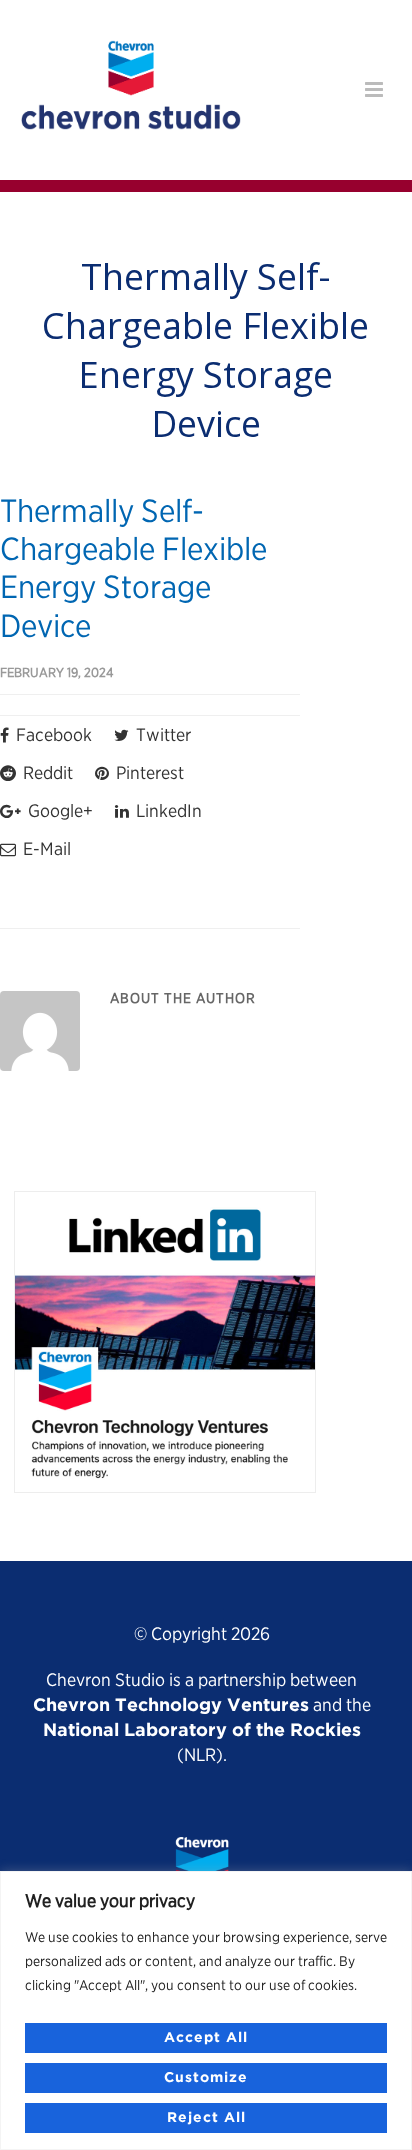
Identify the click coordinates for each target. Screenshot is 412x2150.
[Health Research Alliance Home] (131, 121)
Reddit (46, 772)
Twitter (161, 734)
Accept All (206, 2038)
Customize (206, 2078)
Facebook (52, 734)
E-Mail (45, 848)
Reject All (206, 2118)
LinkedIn (167, 810)
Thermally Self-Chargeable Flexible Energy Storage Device (133, 568)
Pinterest (148, 772)
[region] (206, 2010)
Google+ (58, 810)
